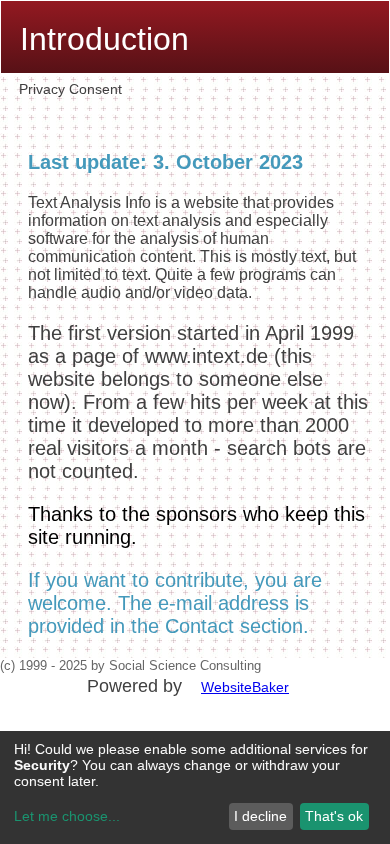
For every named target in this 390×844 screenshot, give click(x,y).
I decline (260, 816)
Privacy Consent (70, 89)
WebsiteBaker (245, 687)
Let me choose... (67, 816)
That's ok (334, 816)
